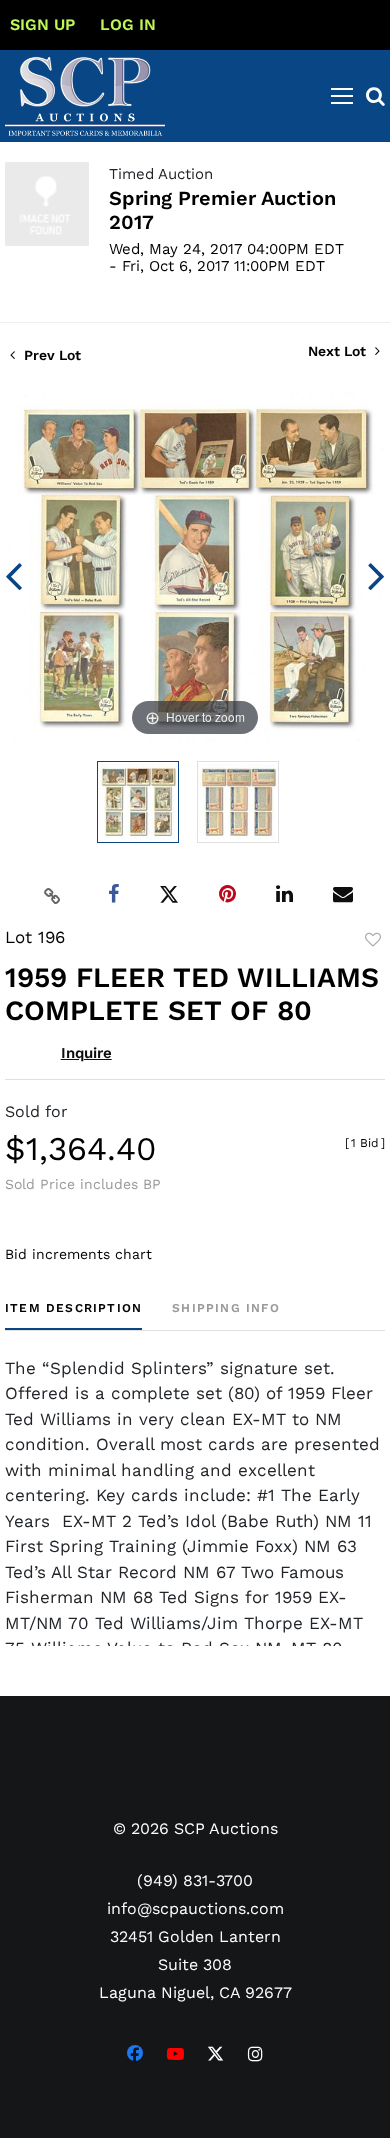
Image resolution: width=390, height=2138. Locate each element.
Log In (128, 24)
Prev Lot (50, 355)
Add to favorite (373, 940)
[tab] (73, 1315)
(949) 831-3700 (195, 1880)
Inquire (86, 1053)
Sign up (42, 24)
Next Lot (339, 351)
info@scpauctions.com (195, 1908)
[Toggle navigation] (342, 96)
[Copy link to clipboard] (53, 895)
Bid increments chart (78, 1254)
